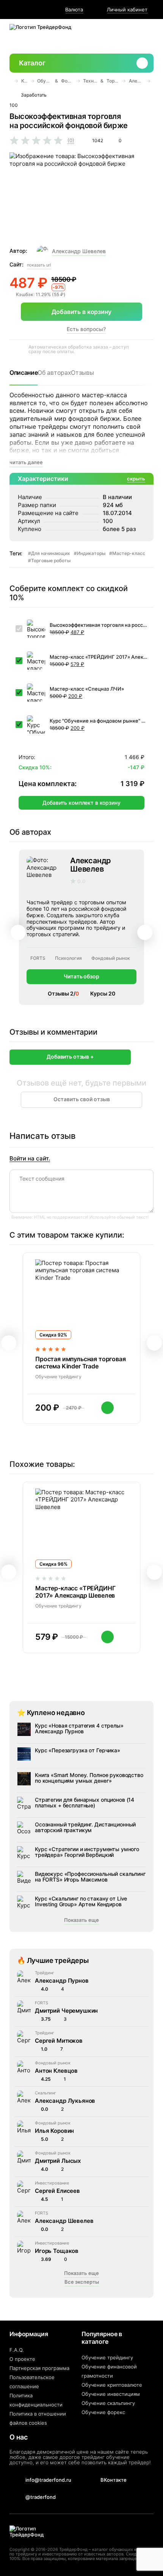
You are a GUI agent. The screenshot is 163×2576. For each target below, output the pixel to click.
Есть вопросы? (86, 329)
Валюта (74, 10)
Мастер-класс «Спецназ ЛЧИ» (87, 689)
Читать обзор (81, 976)
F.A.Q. (17, 2350)
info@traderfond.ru (48, 2480)
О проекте (22, 2359)
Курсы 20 (103, 993)
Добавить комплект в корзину (81, 803)
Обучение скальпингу (108, 2403)
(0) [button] (71, 140)
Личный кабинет (127, 10)
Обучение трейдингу (107, 2357)
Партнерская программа (39, 2368)
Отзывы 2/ (63, 993)
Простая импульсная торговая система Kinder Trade (81, 1363)
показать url (39, 265)
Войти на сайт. (30, 1159)
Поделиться (135, 95)
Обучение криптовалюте (112, 2385)
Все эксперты (82, 2282)
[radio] (14, 141)
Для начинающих (51, 553)
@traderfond (41, 2497)
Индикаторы (91, 553)
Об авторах (54, 373)
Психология (68, 958)
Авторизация (127, 36)
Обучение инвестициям (111, 2394)
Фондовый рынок (67, 81)
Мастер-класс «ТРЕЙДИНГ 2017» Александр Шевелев (99, 657)
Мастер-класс (129, 553)
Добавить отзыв (68, 1057)
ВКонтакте (114, 2480)
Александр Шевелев (79, 251)
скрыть (136, 479)
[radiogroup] (43, 140)
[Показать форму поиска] (108, 36)
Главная (10, 81)
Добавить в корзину (81, 312)
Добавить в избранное (150, 95)
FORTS (38, 958)
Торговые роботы (113, 81)
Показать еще (81, 1920)
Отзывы (82, 373)
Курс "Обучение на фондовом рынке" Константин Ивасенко (99, 721)
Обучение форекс (103, 2412)
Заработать (34, 95)
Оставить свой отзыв (82, 1099)
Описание (24, 373)
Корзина (146, 36)
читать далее (26, 462)
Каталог (32, 63)
